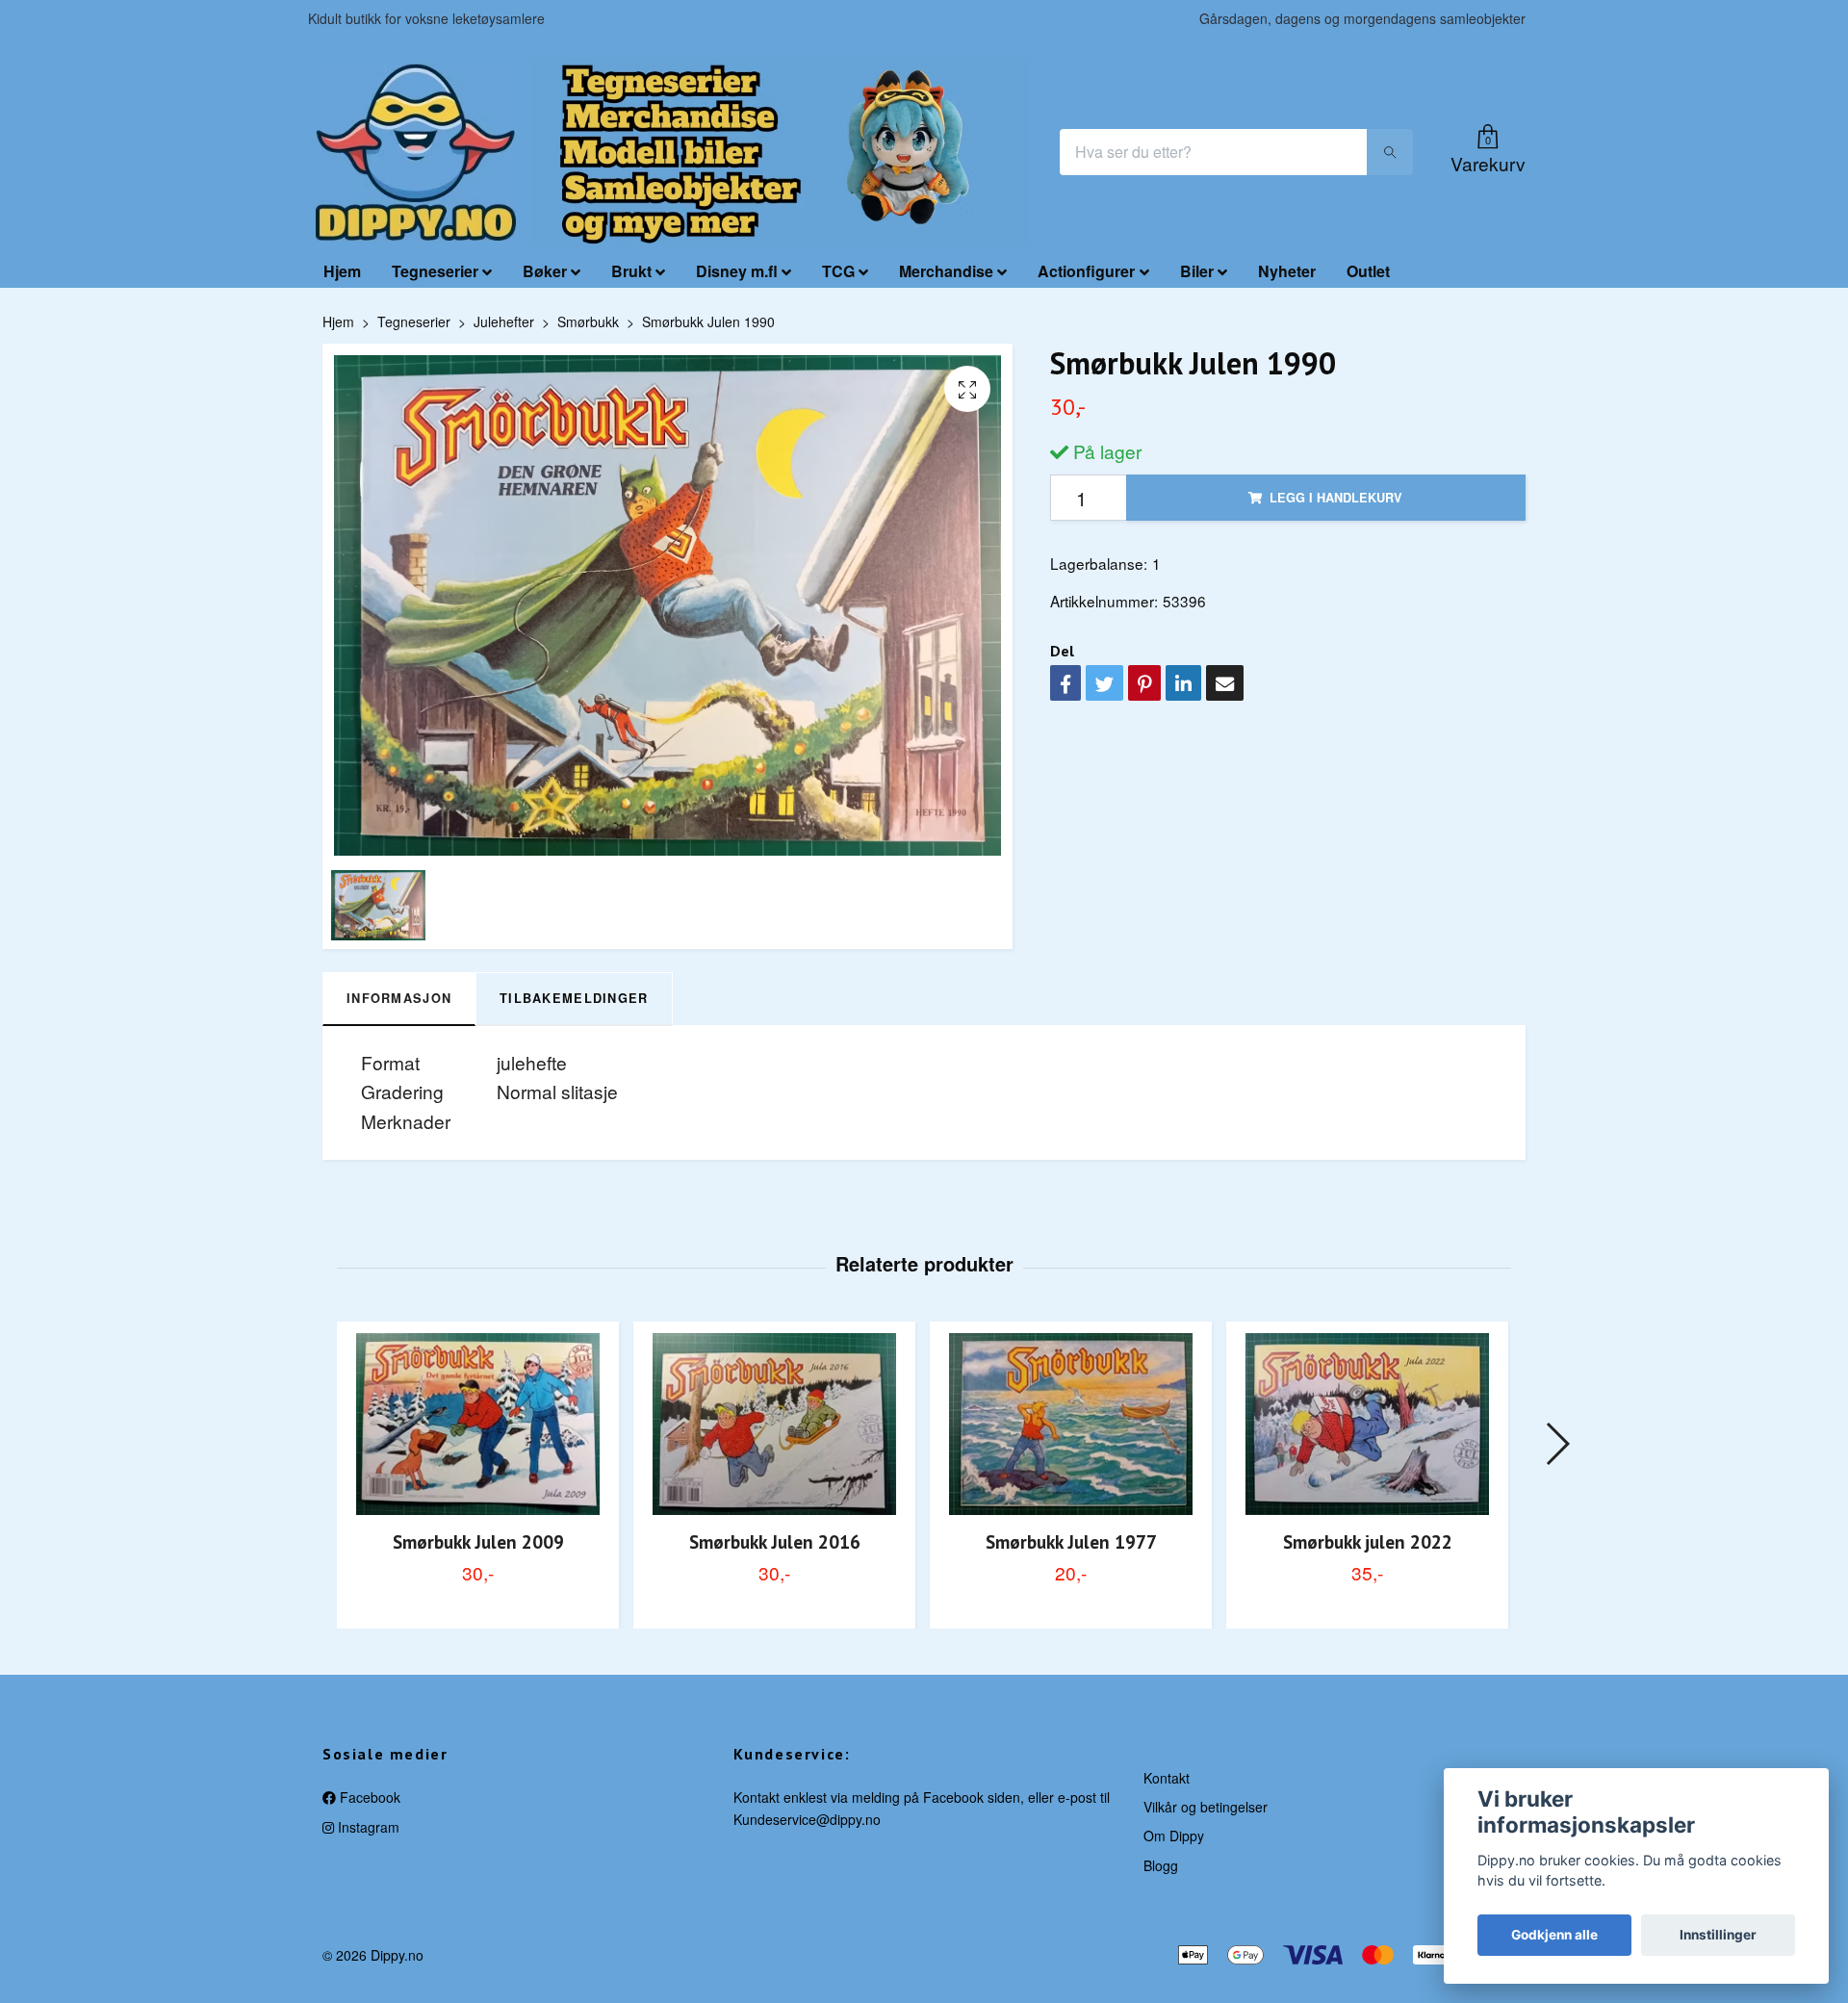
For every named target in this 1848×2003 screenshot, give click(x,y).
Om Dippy (1174, 1836)
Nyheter (1287, 271)
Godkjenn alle (1554, 1935)
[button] (1557, 1444)
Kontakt (1167, 1778)
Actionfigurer (1086, 271)
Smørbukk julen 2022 (1368, 1541)
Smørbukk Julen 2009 (478, 1541)
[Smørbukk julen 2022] (1367, 1424)
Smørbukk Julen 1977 (1071, 1541)
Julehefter (504, 321)
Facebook (368, 1797)
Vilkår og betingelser (1206, 1807)
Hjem (342, 271)
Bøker (545, 271)
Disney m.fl (737, 271)
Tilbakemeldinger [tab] (574, 998)
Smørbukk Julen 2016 (775, 1541)
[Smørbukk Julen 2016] (774, 1424)
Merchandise (946, 271)
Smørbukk (588, 321)
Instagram (367, 1827)
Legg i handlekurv (1336, 498)
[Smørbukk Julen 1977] (1071, 1424)
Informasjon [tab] (399, 998)
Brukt (631, 271)
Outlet (1368, 271)
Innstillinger (1718, 1935)
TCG (838, 271)
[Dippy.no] (416, 152)
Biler (1197, 271)
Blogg (1161, 1865)
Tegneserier (435, 271)
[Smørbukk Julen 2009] (478, 1424)
